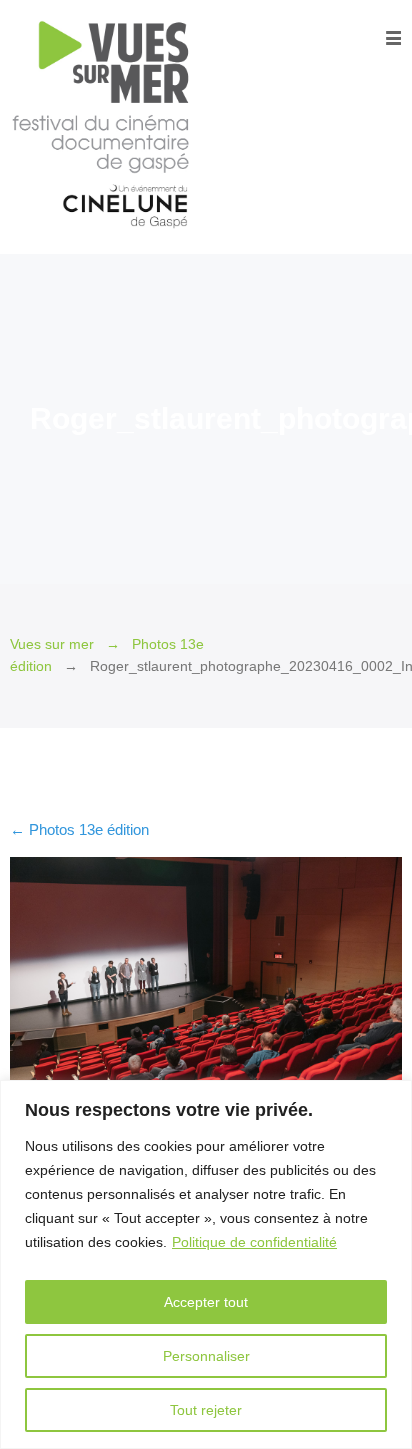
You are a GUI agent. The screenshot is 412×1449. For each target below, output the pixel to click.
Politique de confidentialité (254, 1242)
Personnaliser (206, 1356)
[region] (206, 1264)
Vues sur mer (52, 644)
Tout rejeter (206, 1410)
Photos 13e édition (79, 829)
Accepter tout (206, 1302)
